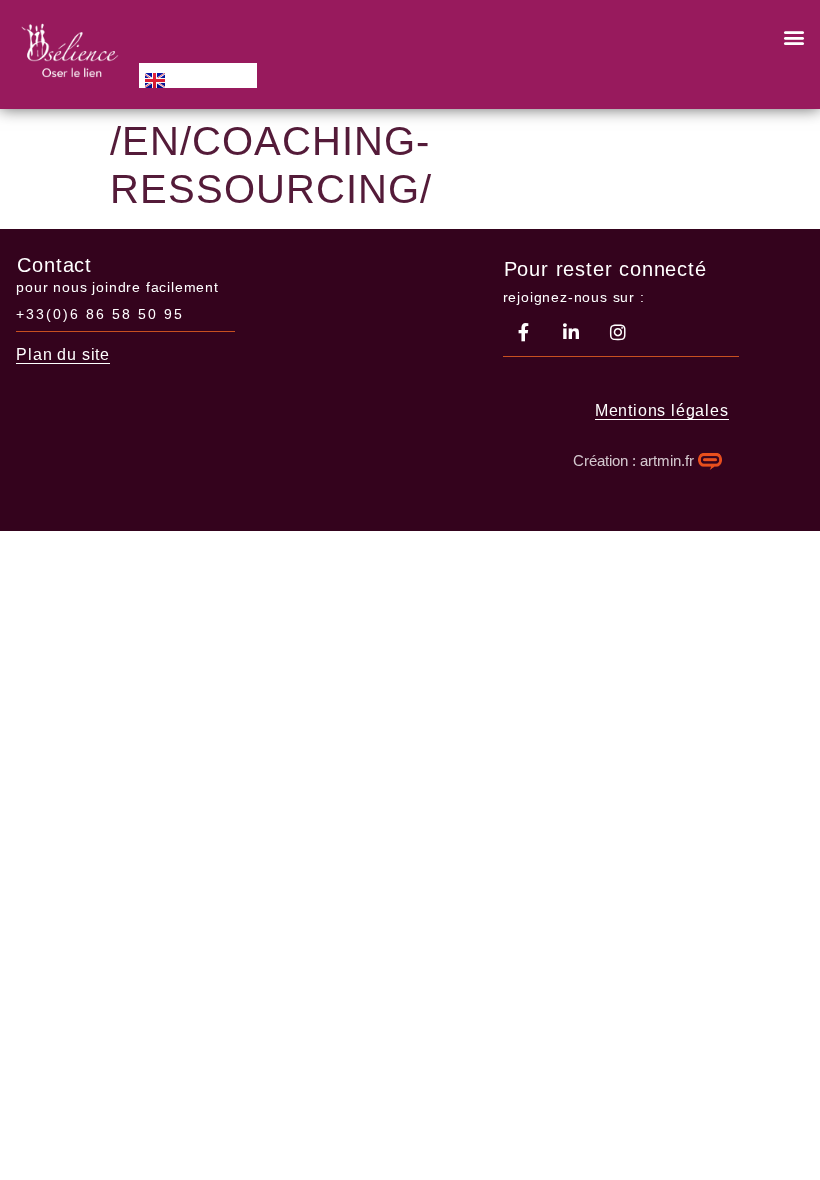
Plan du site (63, 354)
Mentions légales (662, 410)
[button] (793, 36)
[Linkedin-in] (571, 332)
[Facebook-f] (524, 332)
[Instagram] (618, 332)
